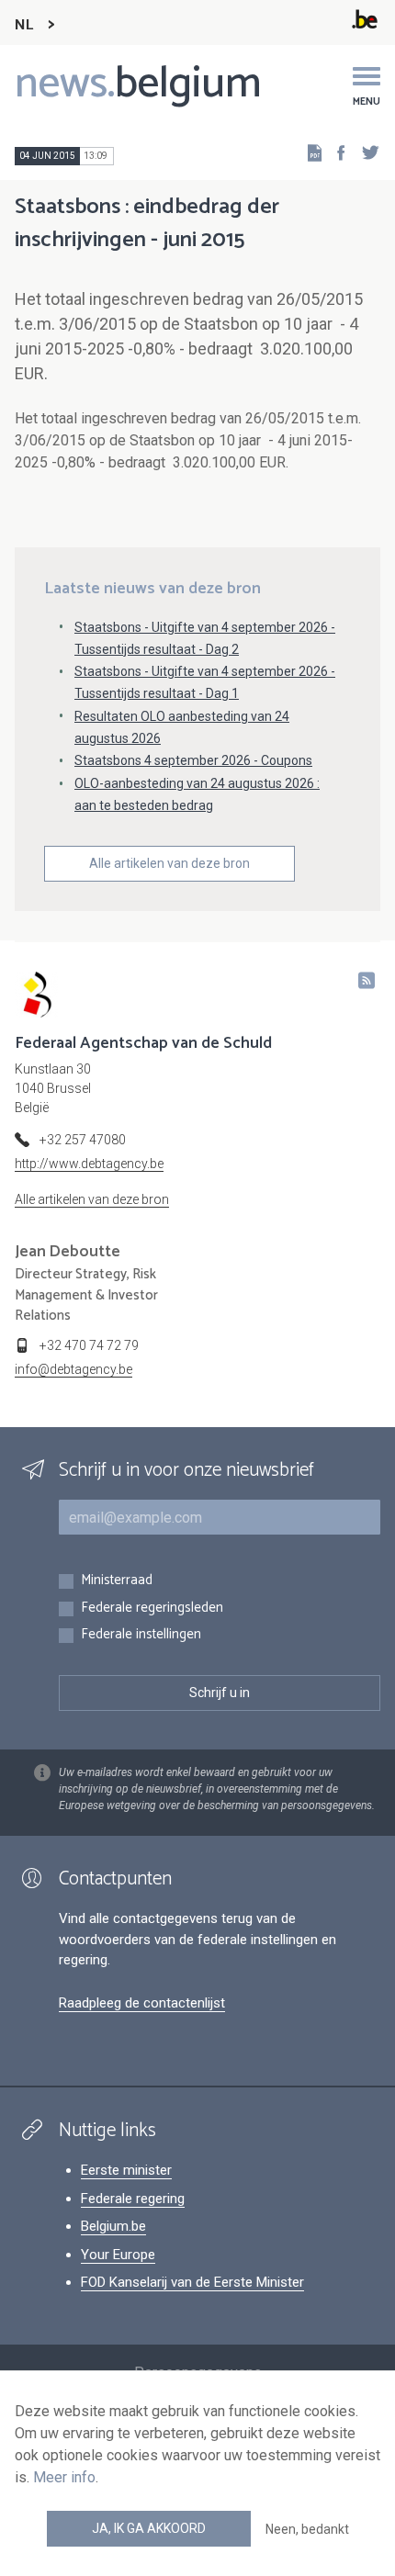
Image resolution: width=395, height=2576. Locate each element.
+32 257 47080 (83, 1140)
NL (24, 25)
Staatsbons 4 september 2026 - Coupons (193, 760)
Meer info (64, 2477)
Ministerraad (117, 1581)
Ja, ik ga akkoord (149, 2528)
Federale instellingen (141, 1635)
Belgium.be (113, 2226)
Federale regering (133, 2199)
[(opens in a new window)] (335, 152)
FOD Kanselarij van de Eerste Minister (192, 2282)
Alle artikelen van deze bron (169, 863)
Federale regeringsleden (152, 1609)
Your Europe (118, 2255)
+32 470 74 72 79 (89, 1345)
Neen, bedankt (307, 2529)
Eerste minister (126, 2170)
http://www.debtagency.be (89, 1164)
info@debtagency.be (73, 1369)
